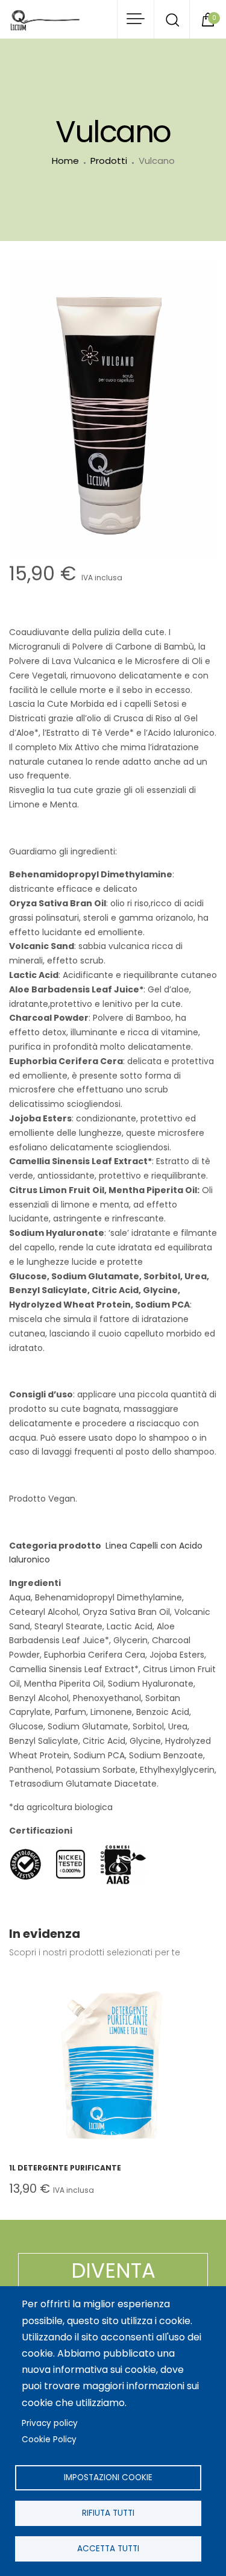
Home (65, 161)
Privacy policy (50, 2423)
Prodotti (109, 161)
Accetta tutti (108, 2549)
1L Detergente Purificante (65, 2168)
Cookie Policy (49, 2440)
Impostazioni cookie (108, 2477)
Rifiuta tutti (108, 2513)
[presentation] (21, 2092)
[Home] (45, 20)
